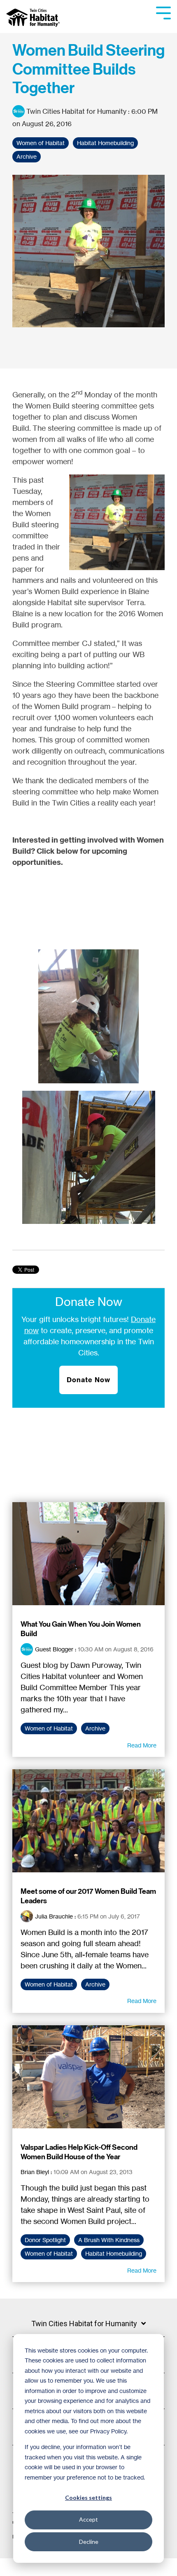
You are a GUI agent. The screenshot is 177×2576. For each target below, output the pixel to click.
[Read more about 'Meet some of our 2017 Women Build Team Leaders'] (88, 1821)
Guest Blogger (54, 1649)
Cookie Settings (34, 2567)
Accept (88, 2519)
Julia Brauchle (54, 1916)
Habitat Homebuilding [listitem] (114, 2254)
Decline (89, 2542)
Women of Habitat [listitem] (49, 1728)
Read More (142, 1745)
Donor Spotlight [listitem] (45, 2240)
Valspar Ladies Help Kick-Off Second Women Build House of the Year (79, 2152)
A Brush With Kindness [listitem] (109, 2240)
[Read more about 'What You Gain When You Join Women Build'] (88, 1554)
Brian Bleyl (35, 2172)
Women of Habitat (41, 143)
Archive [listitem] (95, 1728)
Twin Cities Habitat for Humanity (76, 111)
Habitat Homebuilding (105, 143)
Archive (27, 157)
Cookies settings (88, 2497)
